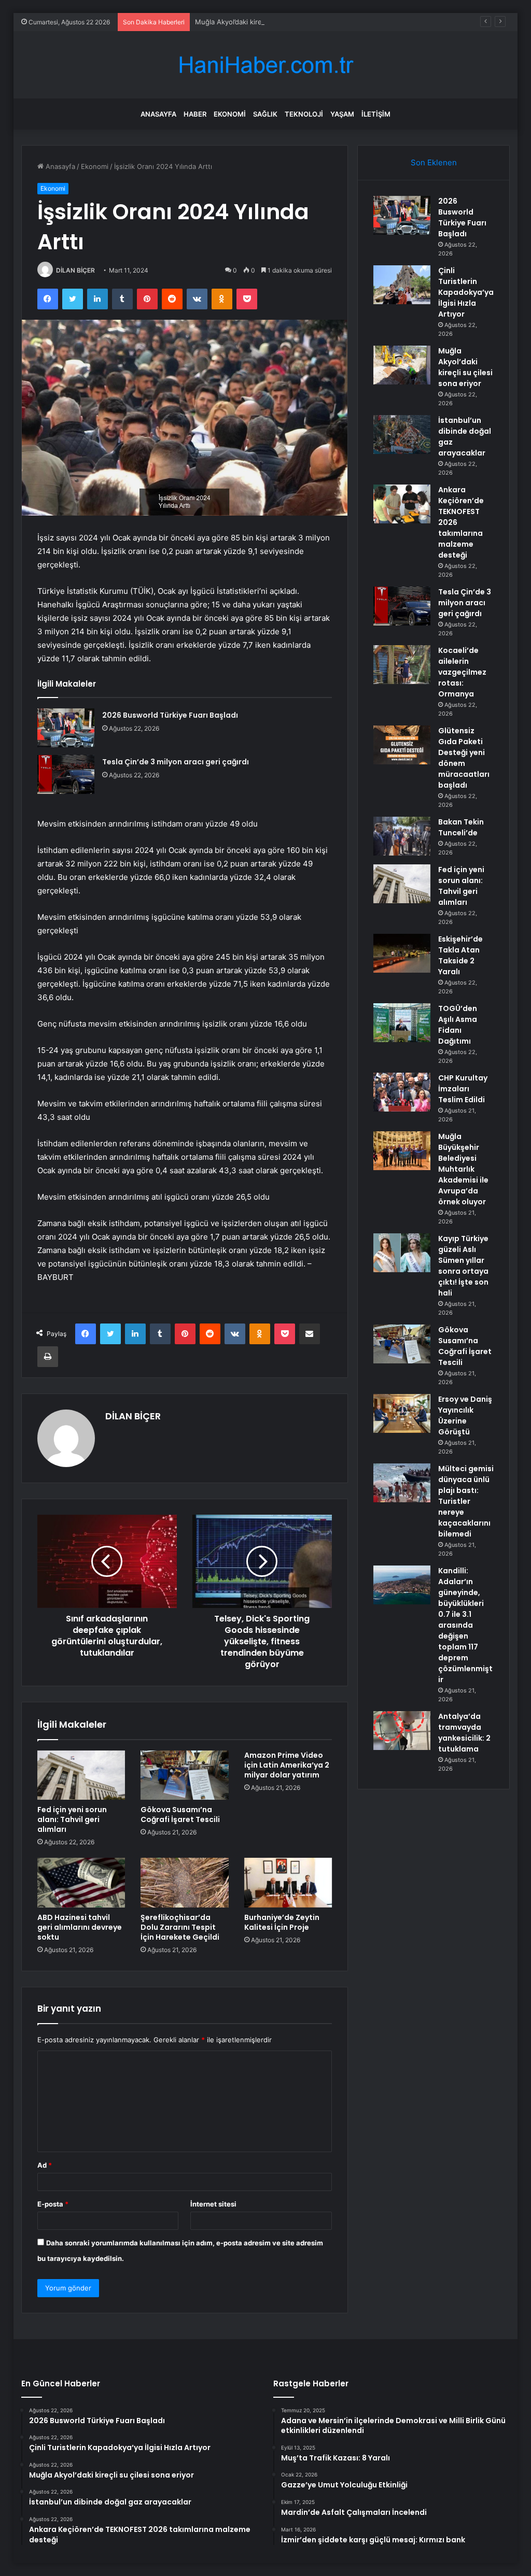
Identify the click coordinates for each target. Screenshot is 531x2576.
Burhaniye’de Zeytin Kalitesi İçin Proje (282, 1922)
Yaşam (342, 114)
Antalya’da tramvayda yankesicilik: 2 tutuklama (464, 1733)
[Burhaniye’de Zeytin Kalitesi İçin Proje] (288, 1883)
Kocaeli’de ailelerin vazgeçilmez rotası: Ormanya (462, 672)
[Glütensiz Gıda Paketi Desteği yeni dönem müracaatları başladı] (402, 745)
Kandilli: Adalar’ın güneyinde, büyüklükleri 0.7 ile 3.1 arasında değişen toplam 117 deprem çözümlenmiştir (465, 1625)
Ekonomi (230, 114)
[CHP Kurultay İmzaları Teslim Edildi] (402, 1092)
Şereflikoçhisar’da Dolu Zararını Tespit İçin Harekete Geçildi (180, 1927)
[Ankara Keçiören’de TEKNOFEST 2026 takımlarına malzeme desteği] (402, 504)
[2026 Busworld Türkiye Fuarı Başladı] (66, 728)
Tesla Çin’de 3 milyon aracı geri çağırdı (176, 762)
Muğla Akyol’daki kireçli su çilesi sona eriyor (265, 22)
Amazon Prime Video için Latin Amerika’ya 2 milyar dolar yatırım (287, 1765)
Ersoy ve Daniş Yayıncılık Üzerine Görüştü (465, 1415)
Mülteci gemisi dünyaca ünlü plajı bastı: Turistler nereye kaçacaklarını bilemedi (466, 1501)
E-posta (53, 2204)
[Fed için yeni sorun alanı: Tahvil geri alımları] (81, 1775)
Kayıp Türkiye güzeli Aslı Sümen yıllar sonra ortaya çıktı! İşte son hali (463, 1266)
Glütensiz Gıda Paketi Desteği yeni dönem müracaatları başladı (464, 758)
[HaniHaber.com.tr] (265, 65)
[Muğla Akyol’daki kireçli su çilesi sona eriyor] (402, 365)
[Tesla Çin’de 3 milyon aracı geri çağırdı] (66, 774)
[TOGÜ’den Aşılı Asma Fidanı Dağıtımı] (402, 1023)
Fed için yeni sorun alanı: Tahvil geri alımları (72, 1819)
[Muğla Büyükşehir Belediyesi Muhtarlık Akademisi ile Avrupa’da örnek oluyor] (402, 1151)
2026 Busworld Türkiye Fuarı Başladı (170, 715)
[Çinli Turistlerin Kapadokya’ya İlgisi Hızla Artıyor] (402, 285)
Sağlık (265, 114)
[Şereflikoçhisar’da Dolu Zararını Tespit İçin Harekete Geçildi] (185, 1883)
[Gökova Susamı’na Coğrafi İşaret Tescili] (185, 1775)
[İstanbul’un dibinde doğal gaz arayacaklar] (402, 435)
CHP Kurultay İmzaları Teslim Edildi (463, 1089)
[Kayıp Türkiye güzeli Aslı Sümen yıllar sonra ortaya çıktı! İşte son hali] (402, 1253)
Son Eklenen (434, 162)
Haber (195, 114)
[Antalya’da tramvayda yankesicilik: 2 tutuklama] (402, 1731)
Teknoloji (304, 114)
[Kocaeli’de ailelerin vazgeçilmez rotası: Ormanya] (402, 665)
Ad (45, 2165)
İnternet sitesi (213, 2204)
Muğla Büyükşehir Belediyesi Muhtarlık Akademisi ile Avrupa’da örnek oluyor (463, 1169)
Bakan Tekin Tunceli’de (461, 827)
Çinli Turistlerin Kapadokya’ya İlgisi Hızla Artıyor (466, 292)
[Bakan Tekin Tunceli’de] (402, 836)
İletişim (376, 114)
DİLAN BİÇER (75, 270)
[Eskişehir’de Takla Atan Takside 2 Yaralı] (402, 953)
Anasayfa (158, 114)
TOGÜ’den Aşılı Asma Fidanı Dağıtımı (458, 1025)
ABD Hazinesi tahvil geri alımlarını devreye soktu (80, 1927)
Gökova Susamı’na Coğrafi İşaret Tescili (180, 1814)
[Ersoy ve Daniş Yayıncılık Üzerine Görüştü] (402, 1413)
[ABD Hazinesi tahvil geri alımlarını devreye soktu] (81, 1883)
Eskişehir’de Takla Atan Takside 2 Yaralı (460, 955)
